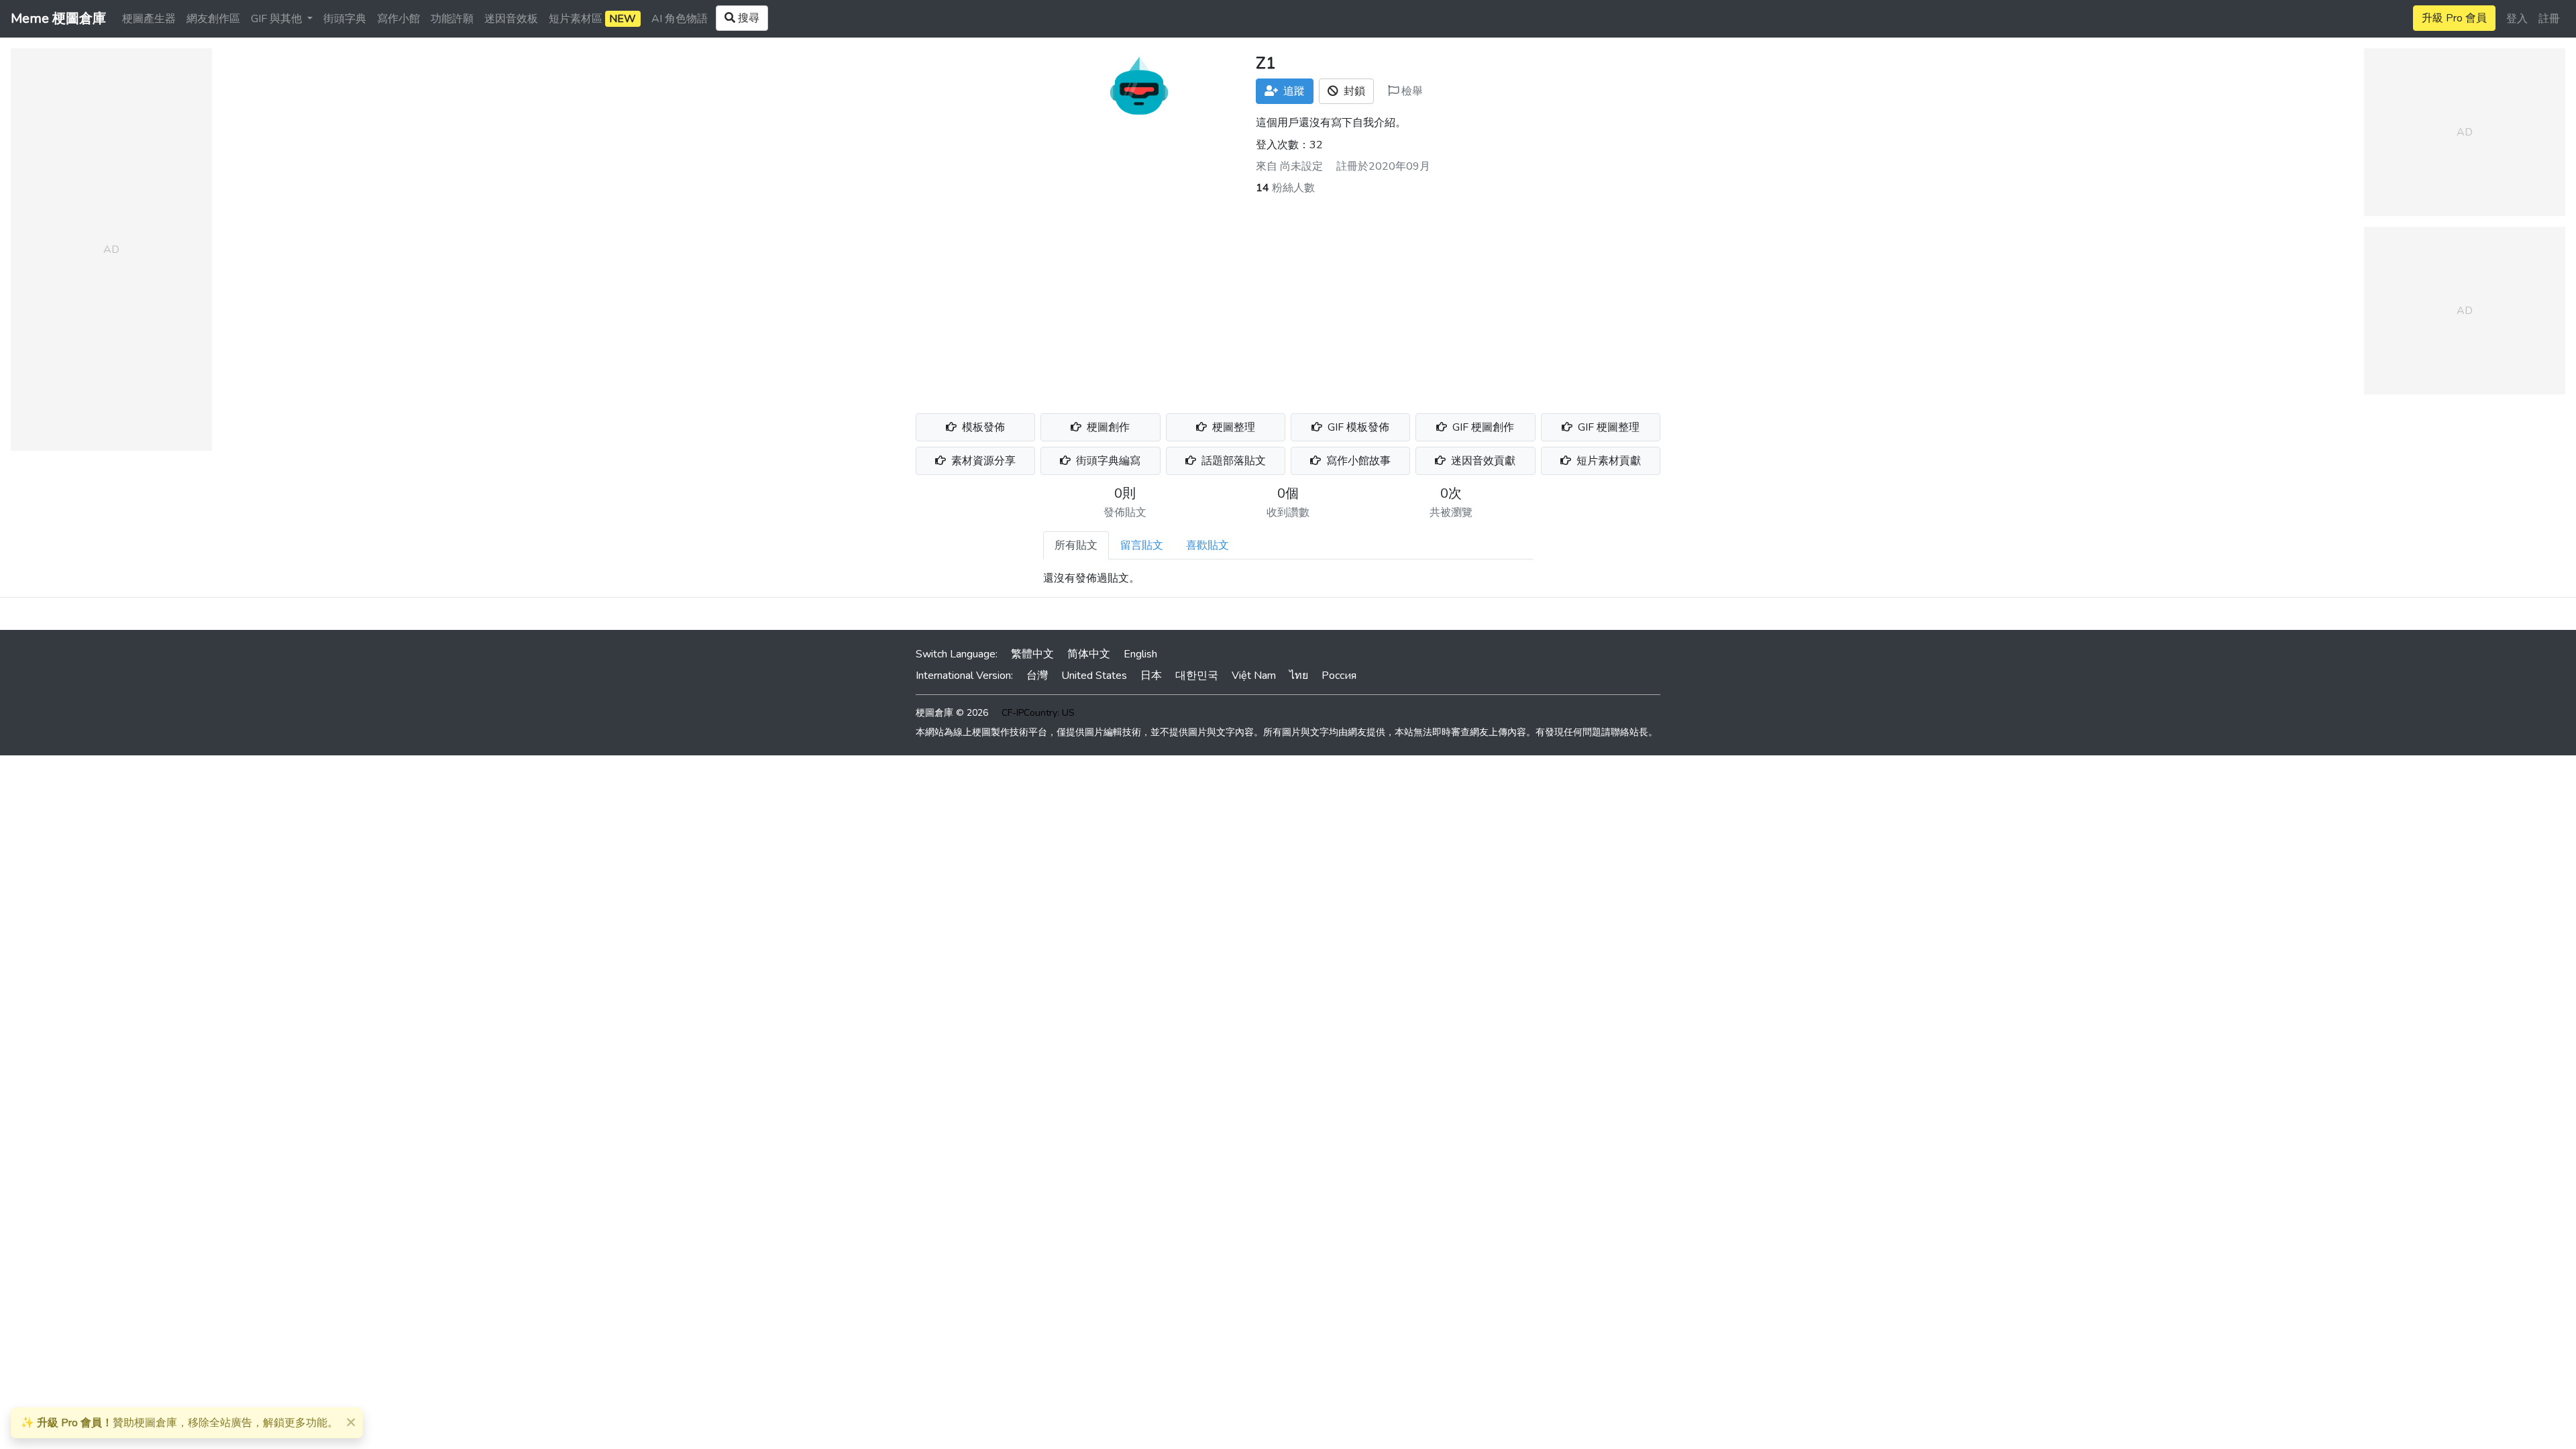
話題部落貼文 (1232, 461)
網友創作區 (213, 19)
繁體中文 (1032, 654)
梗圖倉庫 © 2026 (952, 713)
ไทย (1299, 676)
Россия (1339, 676)
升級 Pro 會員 (2454, 18)
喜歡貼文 (1207, 545)
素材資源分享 (982, 461)
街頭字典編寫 (1107, 461)
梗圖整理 (1232, 427)
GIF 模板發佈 (1357, 427)
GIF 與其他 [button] (278, 19)
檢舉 (1411, 91)
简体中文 (1089, 654)
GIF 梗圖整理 (1607, 427)
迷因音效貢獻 (1482, 461)
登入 (2517, 19)
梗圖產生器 (149, 19)
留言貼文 (1142, 545)
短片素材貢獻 (1607, 461)
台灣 (1037, 676)
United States (1094, 676)
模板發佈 (982, 427)
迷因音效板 (511, 19)
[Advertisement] (1288, 297)
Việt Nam (1254, 676)
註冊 (2549, 19)
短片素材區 (592, 19)
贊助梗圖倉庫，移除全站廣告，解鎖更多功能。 (179, 1423)
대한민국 (1197, 676)
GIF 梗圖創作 (1482, 427)
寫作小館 (398, 19)
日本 (1151, 676)
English (1140, 654)
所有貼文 (1076, 545)
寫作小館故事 (1357, 461)
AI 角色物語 (680, 19)
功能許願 (452, 19)
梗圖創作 (1107, 427)
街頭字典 (345, 19)
